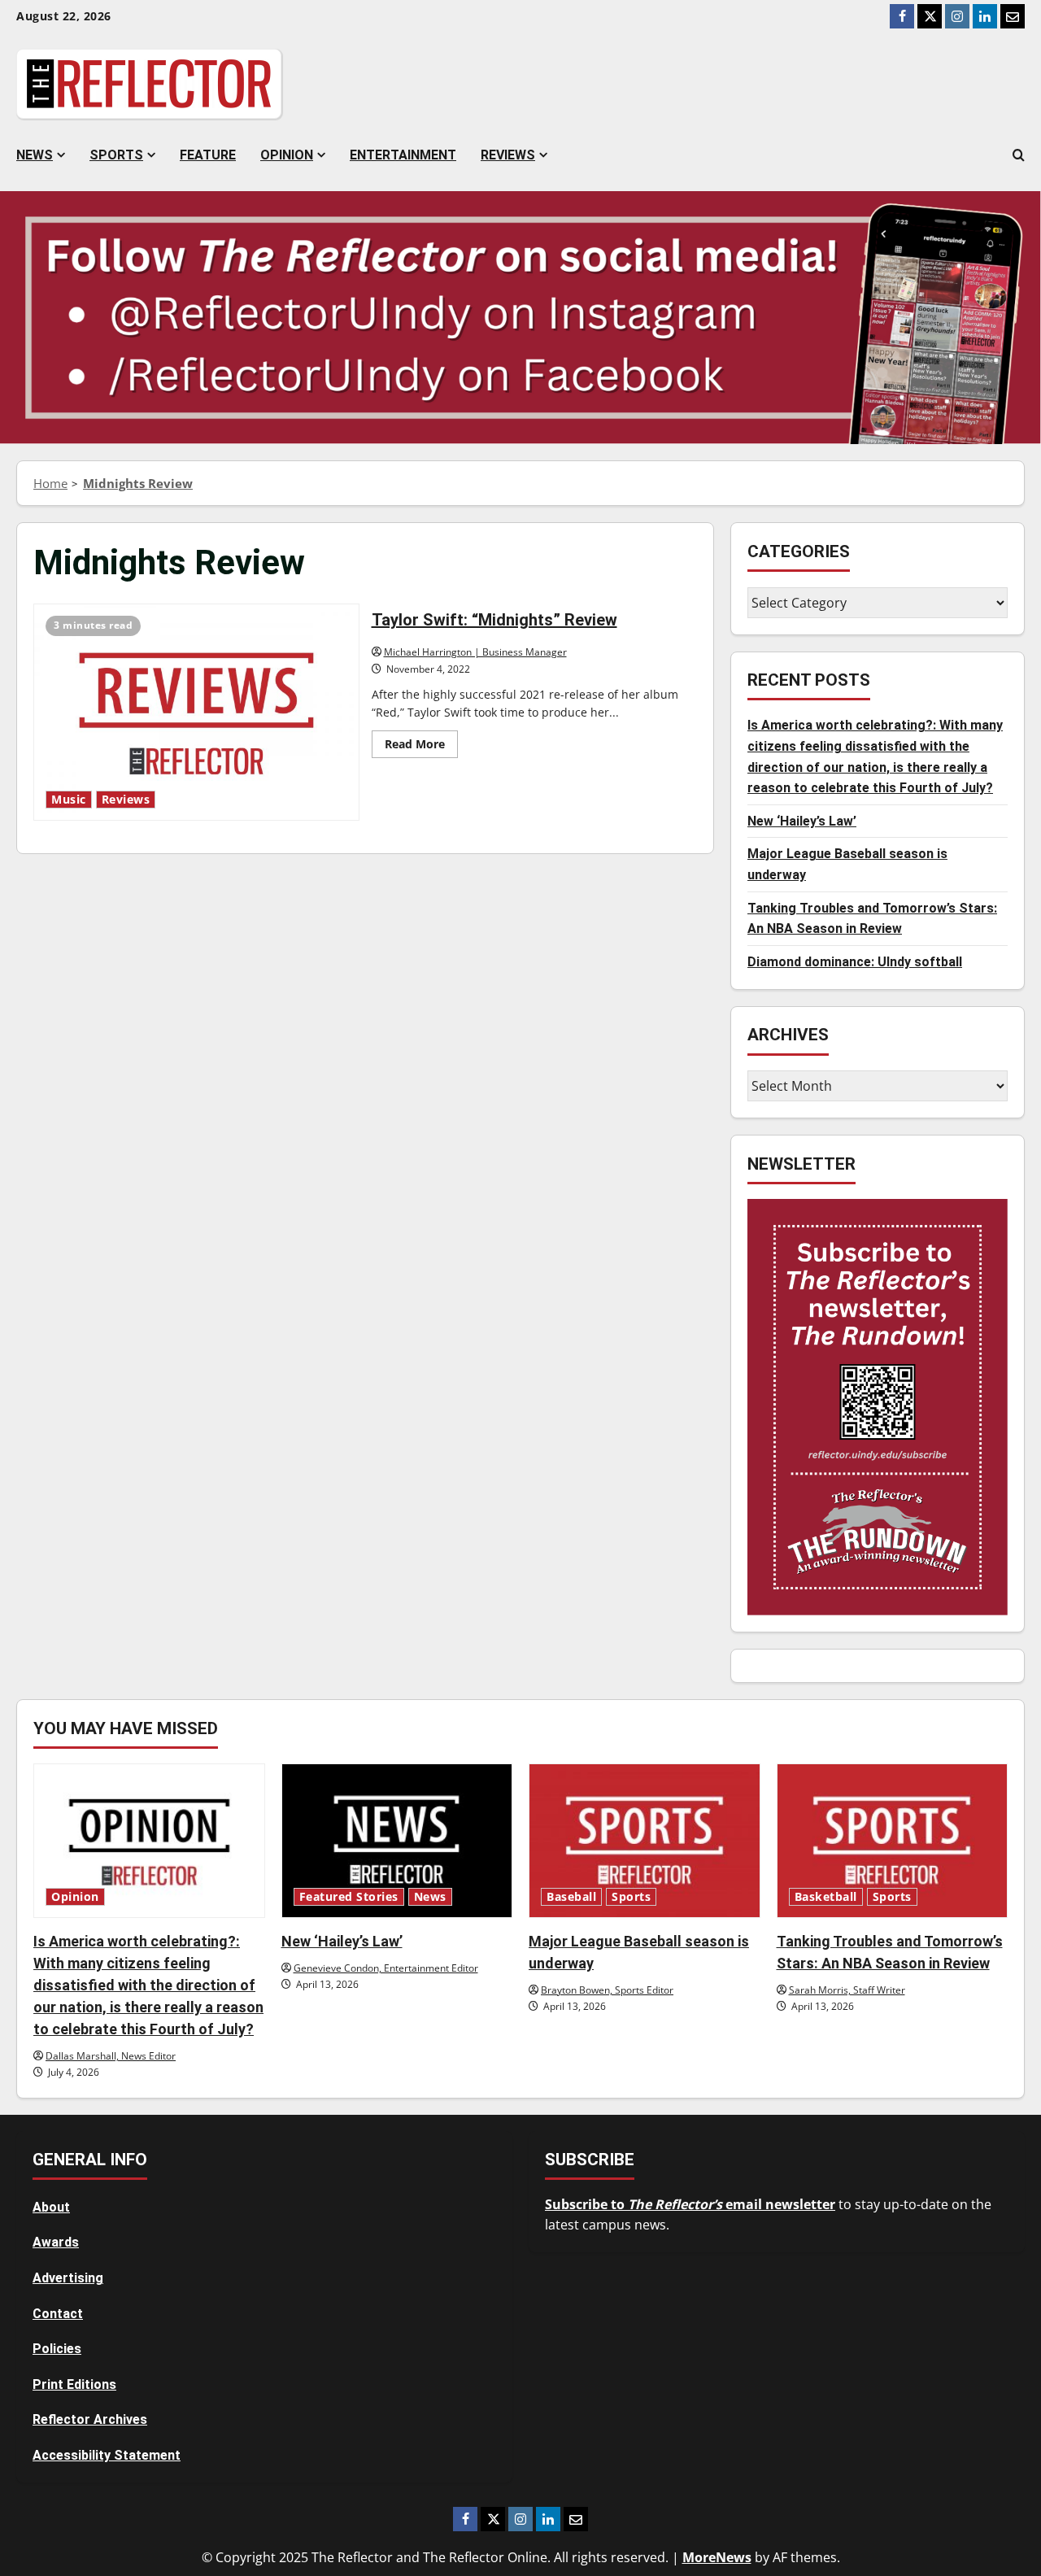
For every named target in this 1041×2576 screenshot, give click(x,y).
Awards (56, 2242)
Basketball (826, 1897)
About (51, 2207)
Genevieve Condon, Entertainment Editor (386, 1968)
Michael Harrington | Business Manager (475, 652)
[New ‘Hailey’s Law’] (397, 1841)
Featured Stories (349, 1897)
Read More (421, 747)
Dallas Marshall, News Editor (111, 2056)
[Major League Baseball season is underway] (645, 1841)
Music (69, 800)
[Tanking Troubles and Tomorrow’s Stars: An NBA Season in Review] (893, 1841)
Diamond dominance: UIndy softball (855, 962)
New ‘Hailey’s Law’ (802, 821)
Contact (58, 2314)
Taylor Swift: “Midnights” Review (196, 712)
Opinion (287, 155)
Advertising (68, 2278)
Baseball (571, 1897)
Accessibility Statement (107, 2455)
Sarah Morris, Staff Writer (847, 1990)
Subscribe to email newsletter (690, 2204)
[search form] (1019, 155)
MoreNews (717, 2557)
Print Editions (74, 2384)
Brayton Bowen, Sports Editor (607, 1990)
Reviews (508, 155)
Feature (208, 155)
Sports (116, 155)
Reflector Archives (90, 2419)
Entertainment (403, 155)
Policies (57, 2349)
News (35, 155)
